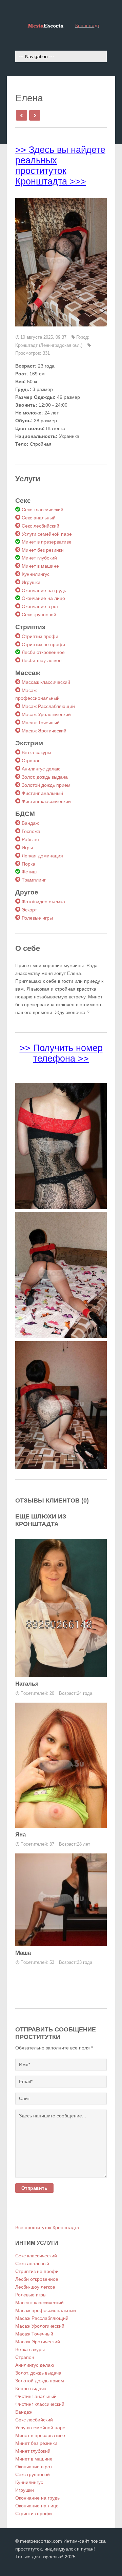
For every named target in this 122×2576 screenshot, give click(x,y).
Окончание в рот (40, 606)
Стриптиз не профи (43, 644)
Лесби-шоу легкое (42, 660)
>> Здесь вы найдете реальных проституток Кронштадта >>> (60, 166)
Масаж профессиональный (46, 2310)
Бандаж (30, 823)
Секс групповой (39, 615)
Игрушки (31, 582)
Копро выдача (31, 2388)
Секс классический (43, 510)
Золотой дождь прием (46, 785)
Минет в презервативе (47, 542)
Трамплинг (34, 880)
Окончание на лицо (43, 598)
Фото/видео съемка (43, 902)
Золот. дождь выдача (45, 777)
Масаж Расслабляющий (48, 706)
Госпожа (31, 831)
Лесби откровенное (43, 652)
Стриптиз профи (40, 636)
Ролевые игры (37, 918)
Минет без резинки (43, 550)
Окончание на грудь (44, 590)
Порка (28, 864)
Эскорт (29, 910)
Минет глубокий (39, 558)
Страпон (31, 761)
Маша (23, 1953)
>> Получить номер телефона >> (61, 1053)
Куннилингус (36, 574)
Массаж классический (46, 682)
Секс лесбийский (40, 526)
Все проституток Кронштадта (47, 2227)
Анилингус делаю (41, 769)
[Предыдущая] (21, 115)
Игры (27, 848)
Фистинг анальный (42, 793)
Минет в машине (40, 566)
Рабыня (30, 839)
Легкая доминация (42, 856)
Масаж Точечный (41, 723)
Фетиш (29, 872)
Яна (21, 1835)
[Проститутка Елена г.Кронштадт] (61, 262)
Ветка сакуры (36, 752)
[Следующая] (34, 115)
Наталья (27, 1684)
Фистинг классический (46, 801)
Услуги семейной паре (47, 534)
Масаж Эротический (44, 731)
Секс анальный (39, 518)
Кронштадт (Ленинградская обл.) (49, 345)
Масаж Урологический (46, 714)
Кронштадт (87, 25)
